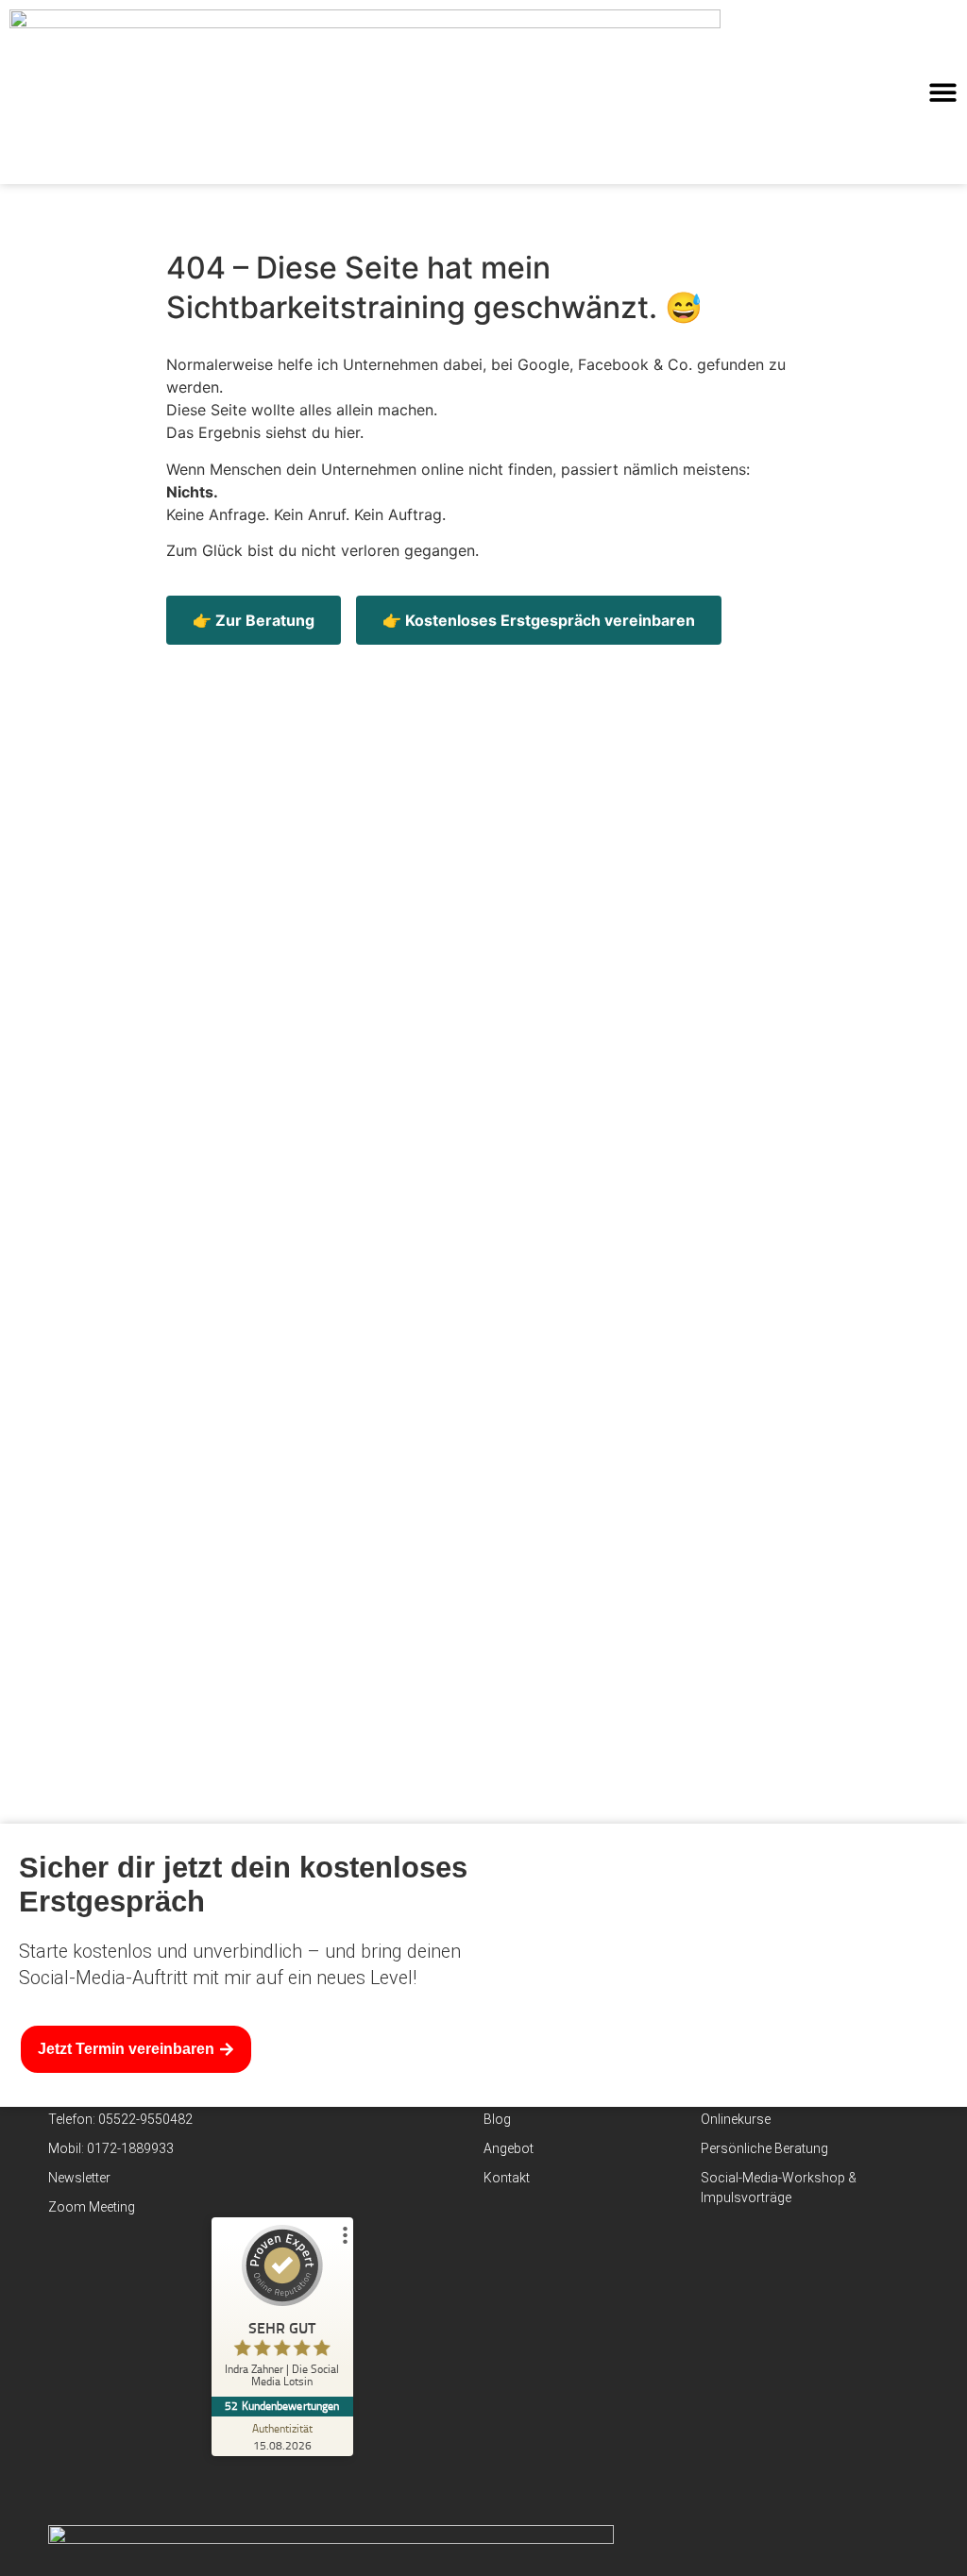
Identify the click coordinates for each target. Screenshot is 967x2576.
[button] (943, 92)
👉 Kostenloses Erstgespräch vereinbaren (539, 620)
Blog (497, 2119)
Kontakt (507, 2178)
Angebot (509, 2148)
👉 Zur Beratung (254, 620)
